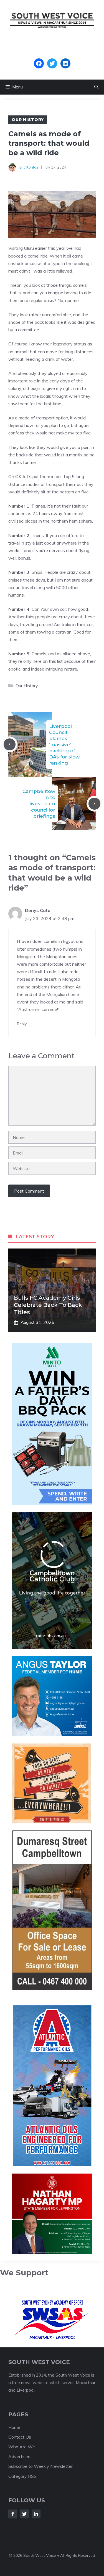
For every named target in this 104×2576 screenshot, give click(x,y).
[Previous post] (10, 744)
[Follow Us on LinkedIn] (36, 2514)
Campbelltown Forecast (52, 56)
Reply (22, 1024)
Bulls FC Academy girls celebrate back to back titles (48, 1305)
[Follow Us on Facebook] (13, 2514)
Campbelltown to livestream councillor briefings (39, 804)
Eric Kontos (29, 167)
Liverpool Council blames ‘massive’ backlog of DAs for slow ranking (64, 745)
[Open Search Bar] (96, 87)
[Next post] (94, 804)
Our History (28, 120)
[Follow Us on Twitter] (24, 2514)
